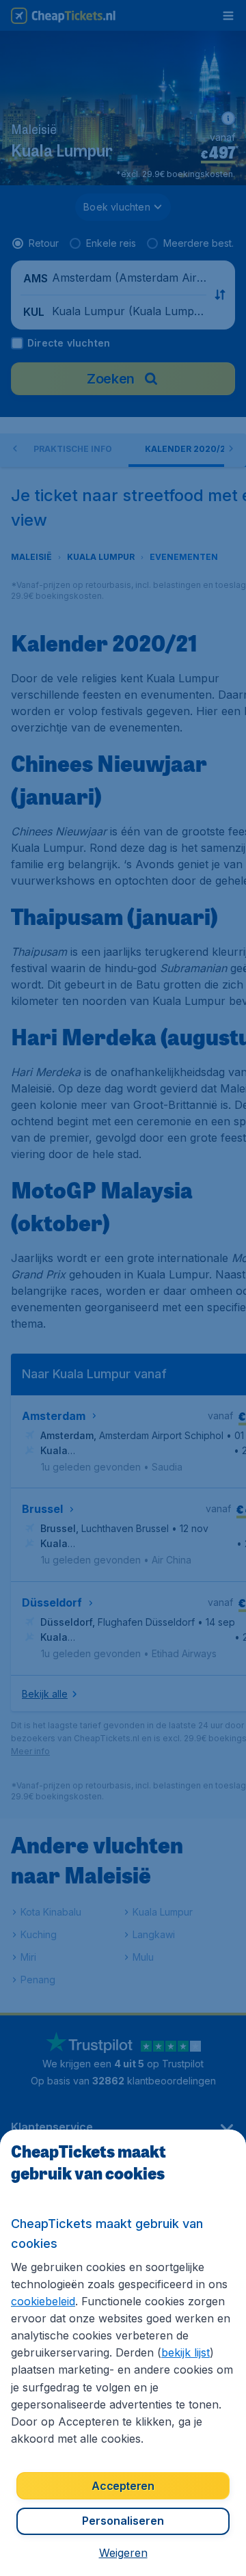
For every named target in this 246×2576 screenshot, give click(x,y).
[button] (123, 2553)
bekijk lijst (186, 2352)
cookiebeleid (43, 2301)
